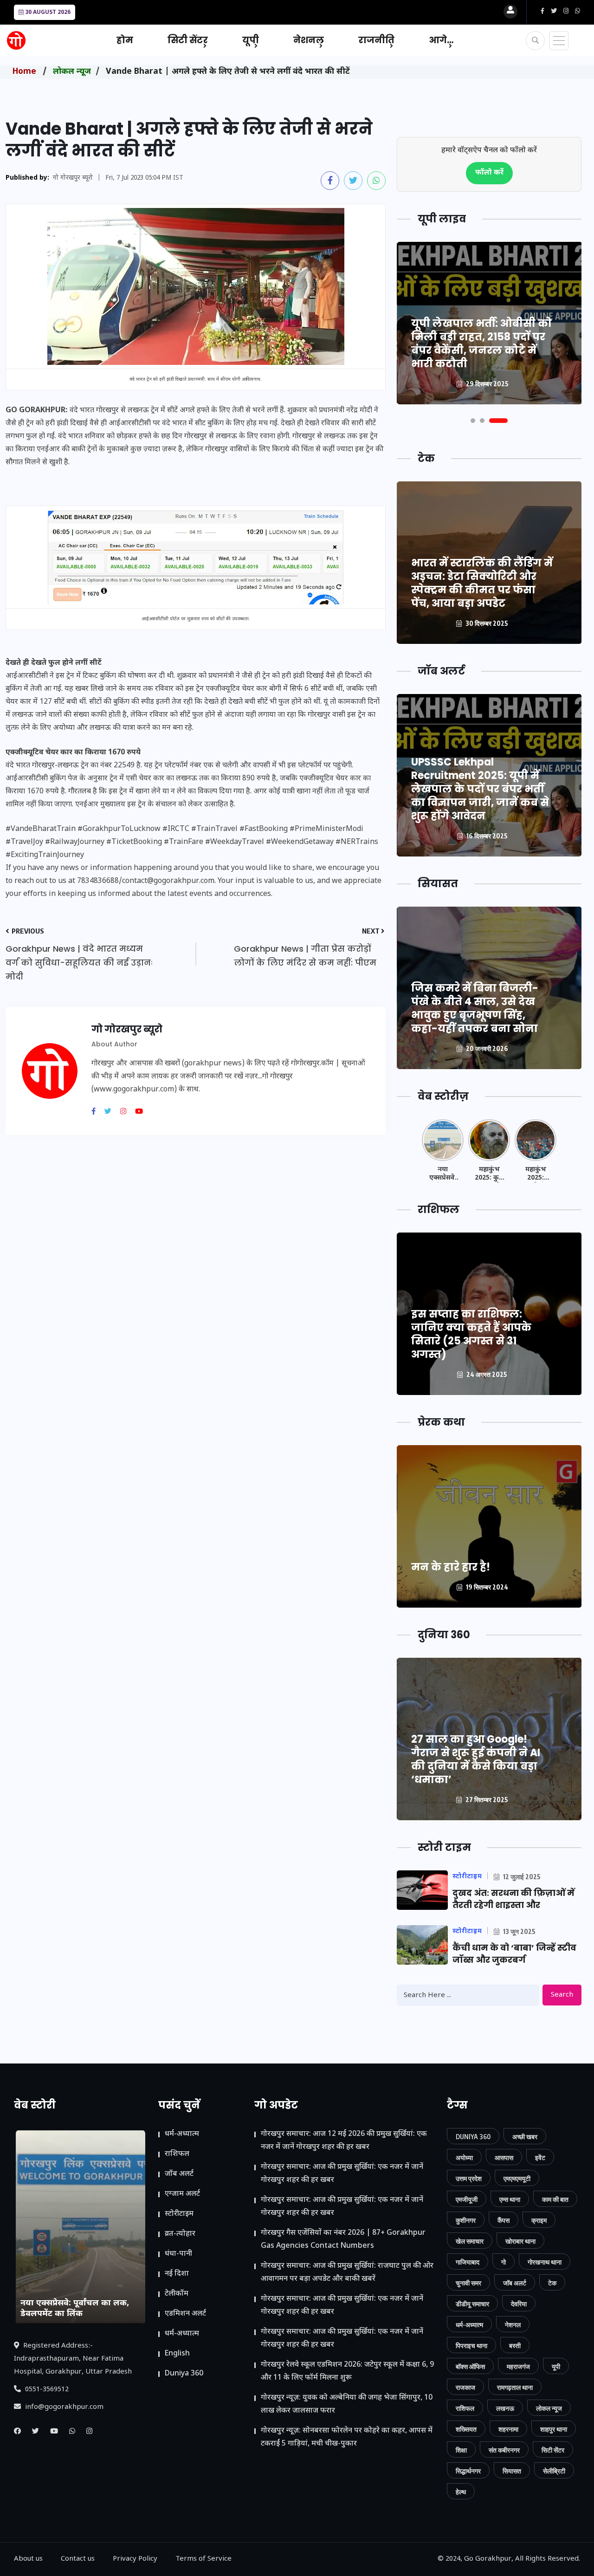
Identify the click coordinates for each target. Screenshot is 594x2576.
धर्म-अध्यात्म (182, 2134)
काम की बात (555, 2199)
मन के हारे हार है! (451, 1567)
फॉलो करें (489, 173)
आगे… (441, 40)
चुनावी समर (468, 2283)
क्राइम (539, 2220)
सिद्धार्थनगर (468, 2471)
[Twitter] (111, 1112)
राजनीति (376, 40)
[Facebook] (97, 1112)
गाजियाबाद (468, 2262)
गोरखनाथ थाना (545, 2262)
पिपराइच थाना (471, 2346)
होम (125, 40)
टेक (552, 2283)
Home (24, 72)
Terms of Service (203, 2559)
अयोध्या (464, 2157)
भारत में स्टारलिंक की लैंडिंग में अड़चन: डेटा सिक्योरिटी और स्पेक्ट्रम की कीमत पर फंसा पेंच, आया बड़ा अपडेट (482, 583)
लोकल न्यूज (72, 72)
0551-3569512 (46, 2390)
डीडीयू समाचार (472, 2304)
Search (562, 1995)
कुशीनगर (466, 2220)
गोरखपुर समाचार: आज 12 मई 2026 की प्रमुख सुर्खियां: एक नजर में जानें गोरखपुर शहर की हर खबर (344, 2141)
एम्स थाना (510, 2199)
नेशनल (309, 40)
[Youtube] (142, 1112)
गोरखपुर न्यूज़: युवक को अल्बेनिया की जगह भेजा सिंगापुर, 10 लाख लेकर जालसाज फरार (347, 2404)
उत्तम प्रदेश (469, 2178)
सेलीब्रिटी (554, 2471)
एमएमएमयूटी (517, 2178)
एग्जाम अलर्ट (182, 2194)
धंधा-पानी (178, 2254)
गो (504, 2262)
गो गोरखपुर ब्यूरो (73, 178)
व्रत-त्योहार (180, 2234)
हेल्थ (461, 2492)
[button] (473, 421)
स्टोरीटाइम (179, 2214)
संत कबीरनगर (504, 2450)
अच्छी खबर (525, 2137)
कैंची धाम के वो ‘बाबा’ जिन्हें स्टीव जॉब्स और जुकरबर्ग (514, 1954)
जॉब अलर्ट (179, 2174)
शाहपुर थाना (554, 2429)
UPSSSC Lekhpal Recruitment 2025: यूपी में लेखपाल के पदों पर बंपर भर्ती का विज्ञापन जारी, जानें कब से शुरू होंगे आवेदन (480, 789)
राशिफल (177, 2154)
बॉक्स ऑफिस (470, 2366)
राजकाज (465, 2387)
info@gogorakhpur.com (63, 2407)
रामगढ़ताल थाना (515, 2387)
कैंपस (504, 2220)
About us (28, 2559)
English (177, 2354)
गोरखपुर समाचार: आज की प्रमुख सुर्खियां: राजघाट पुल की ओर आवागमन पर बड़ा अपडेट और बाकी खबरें (347, 2273)
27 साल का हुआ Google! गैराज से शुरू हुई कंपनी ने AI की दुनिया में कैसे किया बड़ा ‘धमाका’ (476, 1759)
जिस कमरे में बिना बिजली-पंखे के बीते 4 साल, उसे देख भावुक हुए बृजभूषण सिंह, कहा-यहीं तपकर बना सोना (475, 1008)
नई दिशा (177, 2274)
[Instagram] (127, 1112)
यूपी (251, 40)
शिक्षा (461, 2450)
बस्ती (515, 2346)
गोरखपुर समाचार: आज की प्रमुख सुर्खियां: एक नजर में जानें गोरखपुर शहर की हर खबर (342, 2174)
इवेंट (540, 2157)
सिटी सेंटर (188, 40)
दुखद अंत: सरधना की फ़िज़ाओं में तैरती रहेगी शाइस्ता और (513, 1899)
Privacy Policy (135, 2559)
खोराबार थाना (520, 2241)
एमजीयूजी (467, 2199)
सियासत (512, 2471)
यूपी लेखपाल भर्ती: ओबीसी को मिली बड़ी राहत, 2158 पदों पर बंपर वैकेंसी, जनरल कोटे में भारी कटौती (481, 344)
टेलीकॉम (177, 2294)
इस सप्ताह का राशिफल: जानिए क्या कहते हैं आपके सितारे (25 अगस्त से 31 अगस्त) (471, 1334)
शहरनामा (508, 2429)
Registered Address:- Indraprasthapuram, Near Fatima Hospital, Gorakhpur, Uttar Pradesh (73, 2359)
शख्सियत (466, 2429)
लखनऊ (505, 2408)
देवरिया (519, 2304)
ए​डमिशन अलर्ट (185, 2314)
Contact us (78, 2559)
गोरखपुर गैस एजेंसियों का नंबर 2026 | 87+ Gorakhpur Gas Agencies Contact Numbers (343, 2240)
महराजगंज (518, 2366)
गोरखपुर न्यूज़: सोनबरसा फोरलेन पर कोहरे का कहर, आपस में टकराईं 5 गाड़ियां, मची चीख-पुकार (347, 2437)
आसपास (504, 2157)
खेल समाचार (470, 2241)
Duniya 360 (184, 2374)
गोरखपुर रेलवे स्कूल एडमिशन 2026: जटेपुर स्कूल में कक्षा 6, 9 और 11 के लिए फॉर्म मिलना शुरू (347, 2372)
